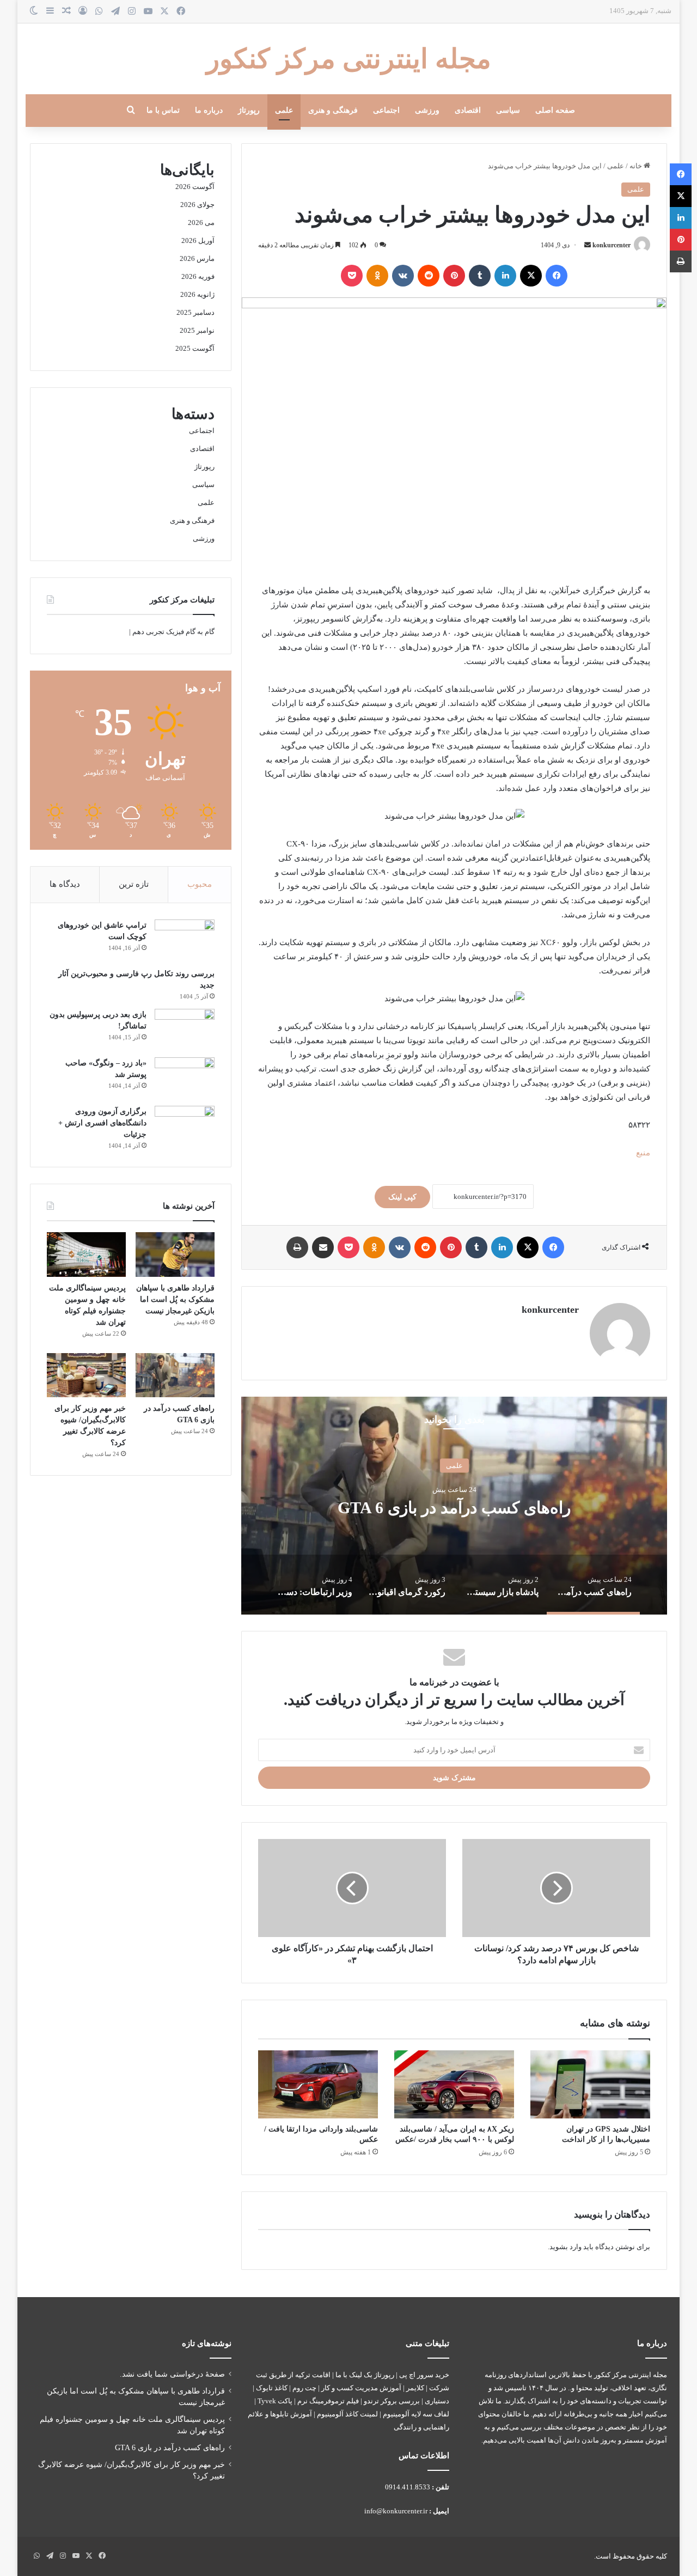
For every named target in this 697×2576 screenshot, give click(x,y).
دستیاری (437, 2401)
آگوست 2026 (195, 187)
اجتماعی (386, 110)
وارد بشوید (565, 2247)
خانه (637, 166)
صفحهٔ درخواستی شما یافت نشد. (172, 2374)
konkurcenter (612, 245)
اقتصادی (468, 110)
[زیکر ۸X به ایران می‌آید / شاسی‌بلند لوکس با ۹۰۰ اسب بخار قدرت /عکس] (454, 2084)
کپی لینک (402, 1197)
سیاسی (508, 110)
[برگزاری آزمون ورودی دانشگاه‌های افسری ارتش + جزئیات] (185, 1126)
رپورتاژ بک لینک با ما (365, 2375)
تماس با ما (163, 110)
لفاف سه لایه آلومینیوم (416, 2414)
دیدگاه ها (65, 884)
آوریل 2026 (198, 240)
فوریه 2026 (198, 276)
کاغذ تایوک (272, 2388)
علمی (284, 110)
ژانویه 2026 (197, 294)
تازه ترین (134, 884)
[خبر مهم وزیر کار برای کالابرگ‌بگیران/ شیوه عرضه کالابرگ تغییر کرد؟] (86, 1375)
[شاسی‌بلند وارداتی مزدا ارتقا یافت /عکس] (318, 2084)
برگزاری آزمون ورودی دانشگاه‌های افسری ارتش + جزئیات (102, 1123)
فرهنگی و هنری (333, 110)
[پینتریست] (454, 276)
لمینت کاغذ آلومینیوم (347, 2414)
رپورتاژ (249, 110)
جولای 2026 (197, 205)
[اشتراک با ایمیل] (323, 1247)
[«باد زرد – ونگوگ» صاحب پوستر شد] (185, 1078)
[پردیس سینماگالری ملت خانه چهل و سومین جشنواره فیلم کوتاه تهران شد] (86, 1254)
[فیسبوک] (557, 276)
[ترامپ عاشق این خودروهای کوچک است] (185, 940)
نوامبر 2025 (197, 330)
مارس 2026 (197, 258)
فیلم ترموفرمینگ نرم (328, 2401)
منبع (643, 1153)
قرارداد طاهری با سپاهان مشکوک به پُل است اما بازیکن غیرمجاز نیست (175, 1299)
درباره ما (209, 110)
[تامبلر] (480, 276)
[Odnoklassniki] (377, 276)
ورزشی (427, 110)
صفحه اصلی (555, 110)
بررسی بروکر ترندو (392, 2401)
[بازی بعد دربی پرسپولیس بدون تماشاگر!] (185, 1029)
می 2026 (201, 223)
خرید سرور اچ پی (424, 2375)
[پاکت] (352, 276)
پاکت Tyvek (275, 2401)
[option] (454, 1506)
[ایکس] (531, 276)
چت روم (304, 2388)
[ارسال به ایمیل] (588, 245)
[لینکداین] (505, 276)
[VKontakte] (403, 276)
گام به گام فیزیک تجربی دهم (173, 632)
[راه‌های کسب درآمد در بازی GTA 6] (175, 1375)
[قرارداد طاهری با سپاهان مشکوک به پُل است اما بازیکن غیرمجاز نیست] (175, 1254)
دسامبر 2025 (195, 312)
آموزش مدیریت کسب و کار (361, 2388)
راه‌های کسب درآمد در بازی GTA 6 (454, 1507)
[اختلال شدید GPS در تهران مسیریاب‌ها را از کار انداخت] (590, 2084)
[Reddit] (429, 276)
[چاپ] (297, 1247)
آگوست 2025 (195, 348)
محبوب (200, 884)
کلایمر (415, 2388)
